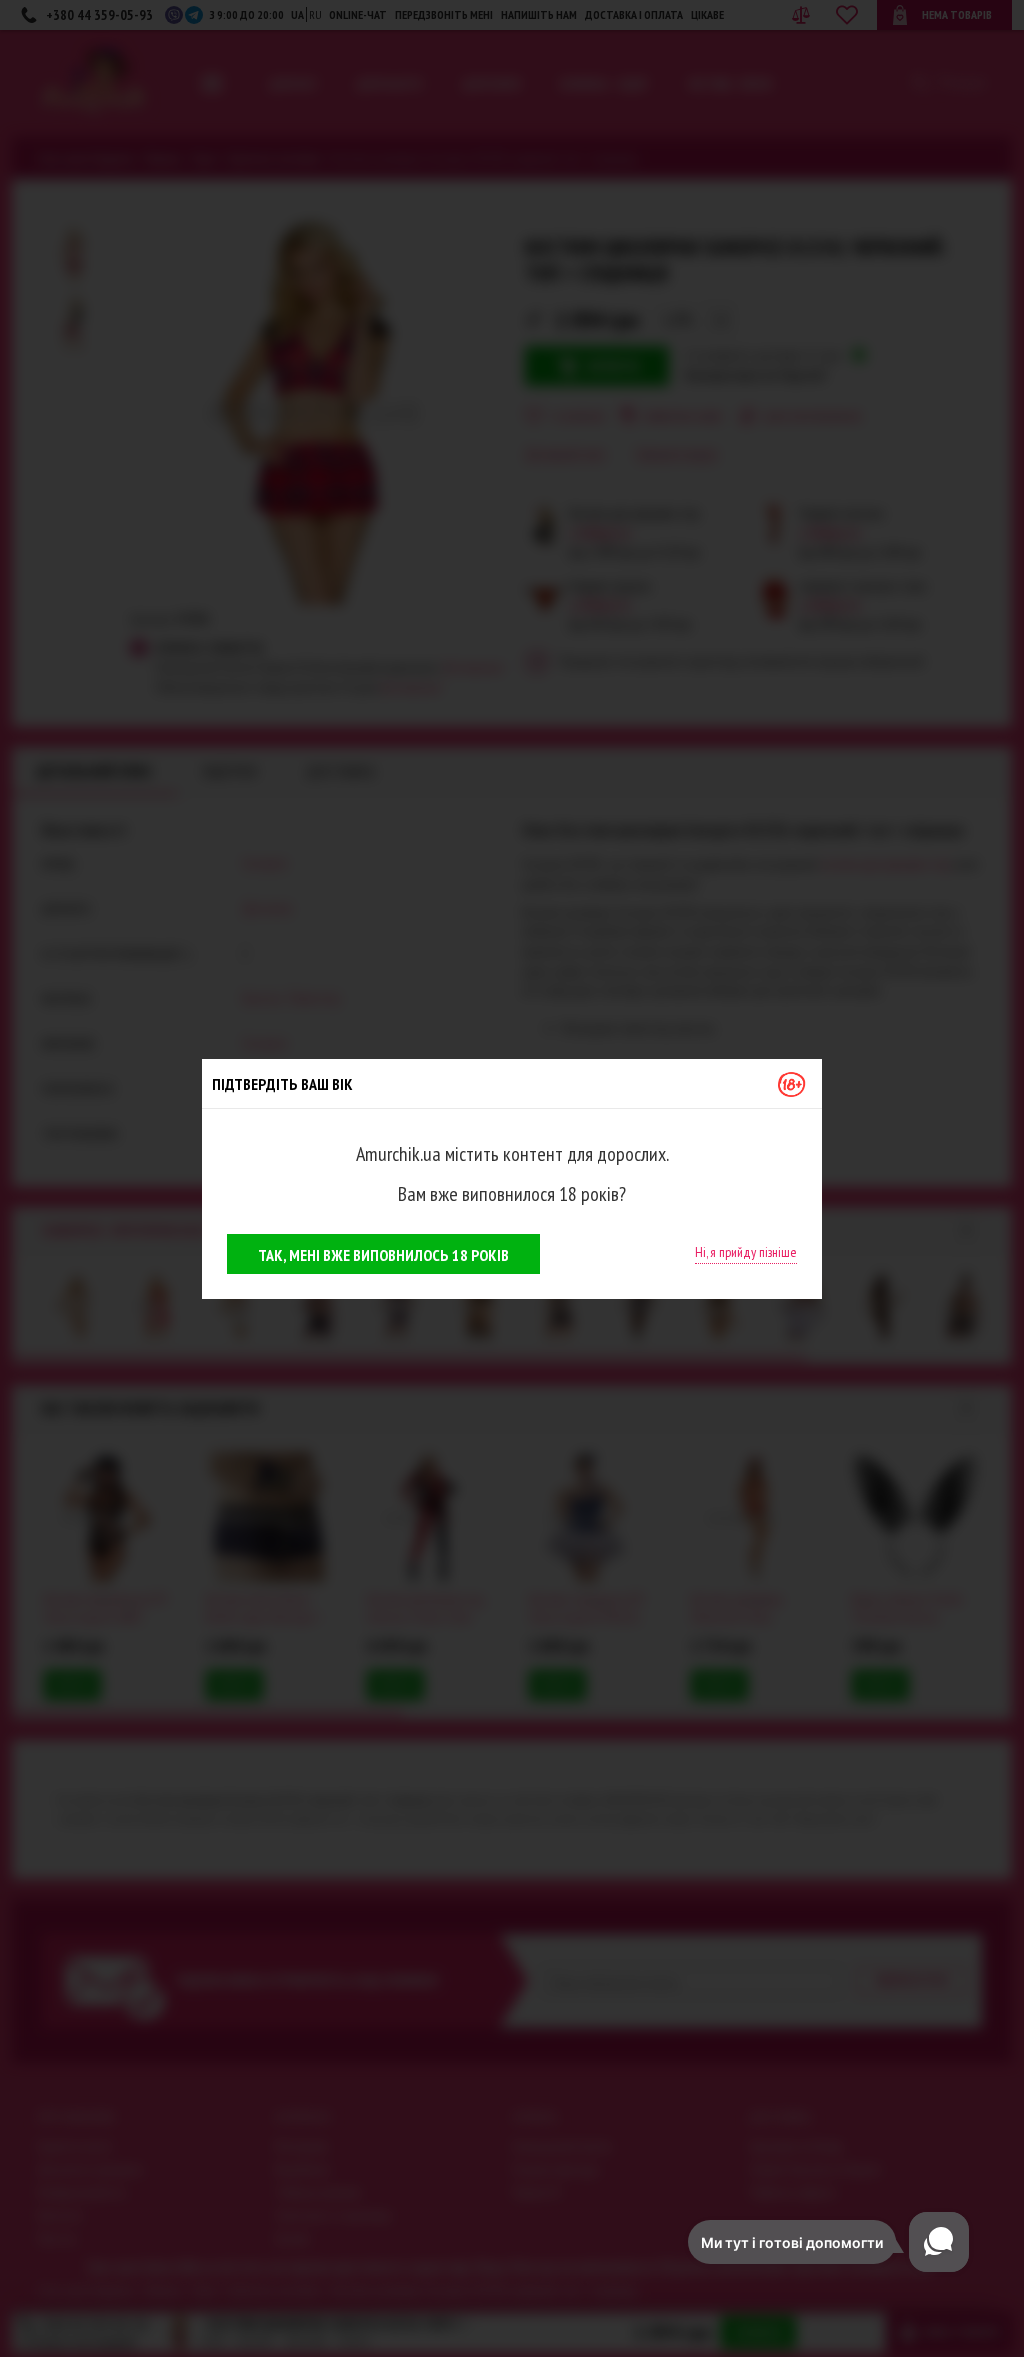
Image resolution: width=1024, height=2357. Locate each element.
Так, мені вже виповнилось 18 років (383, 1255)
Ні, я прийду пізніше (746, 1252)
